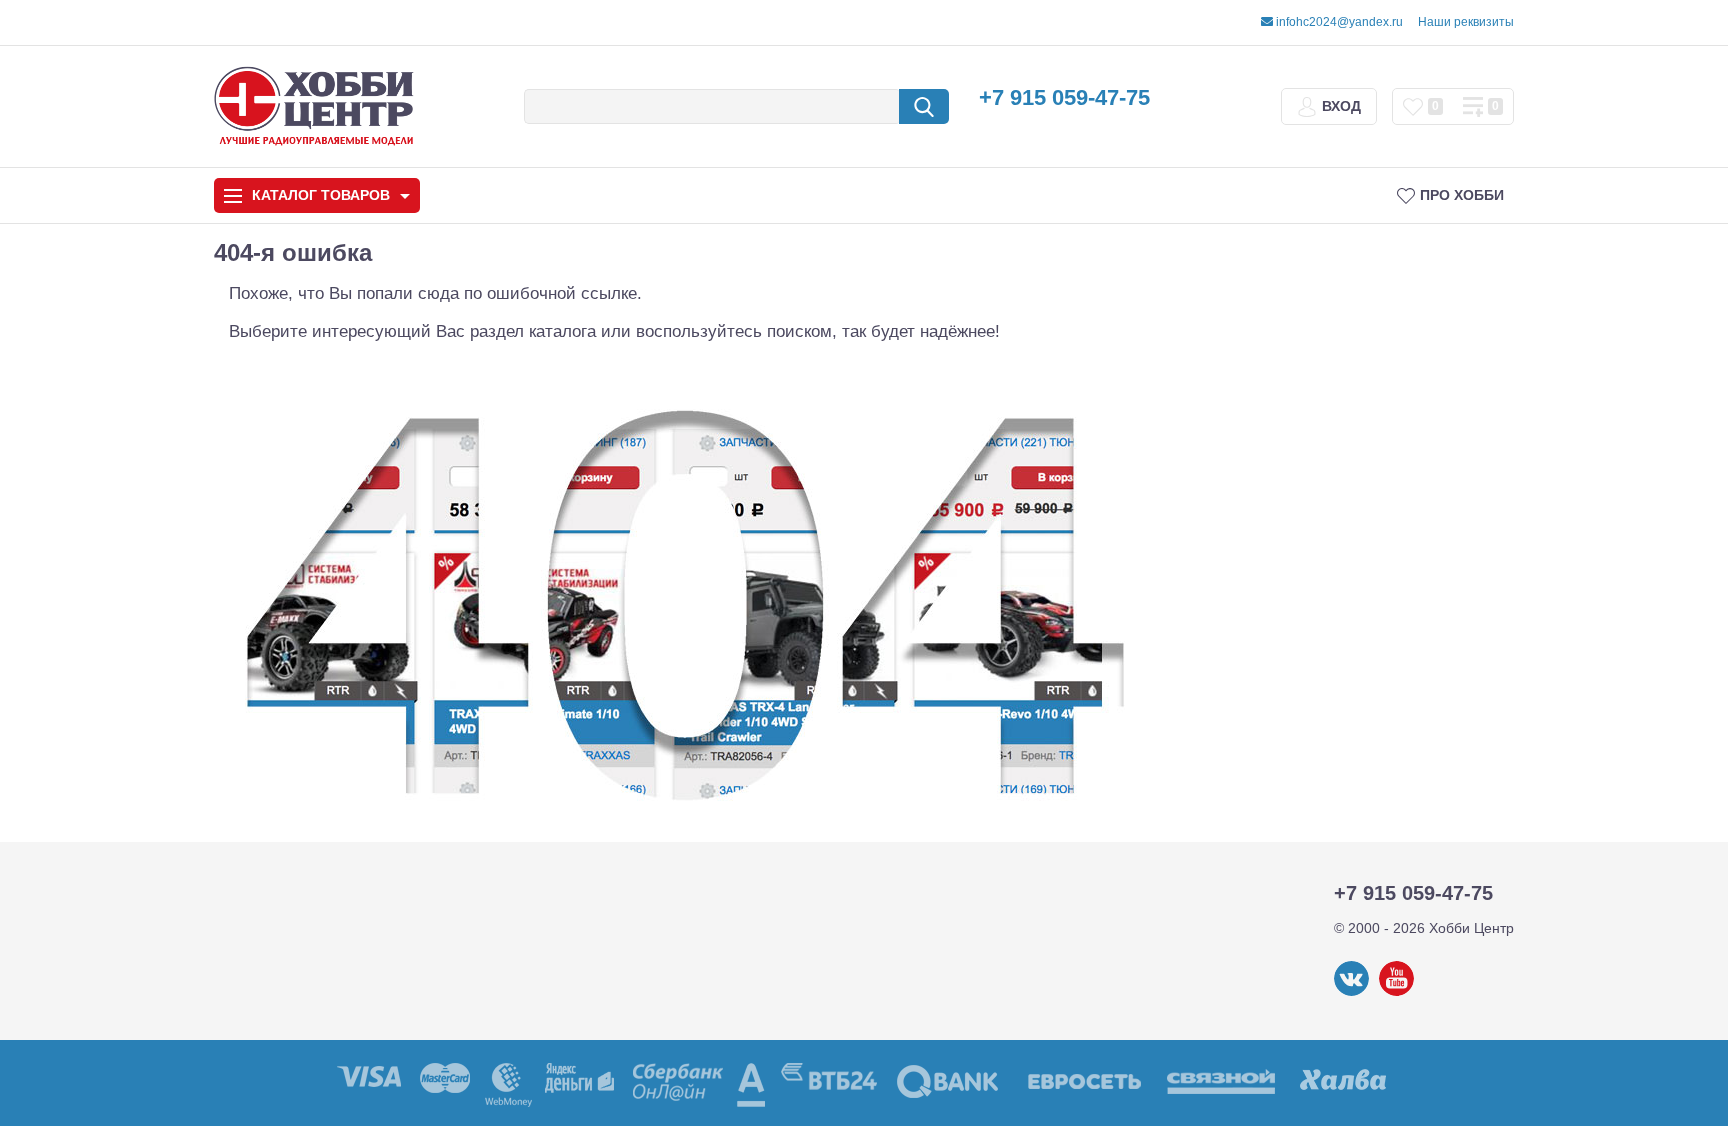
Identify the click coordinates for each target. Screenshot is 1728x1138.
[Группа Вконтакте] (1351, 992)
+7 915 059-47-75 (1064, 97)
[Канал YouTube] (1396, 992)
